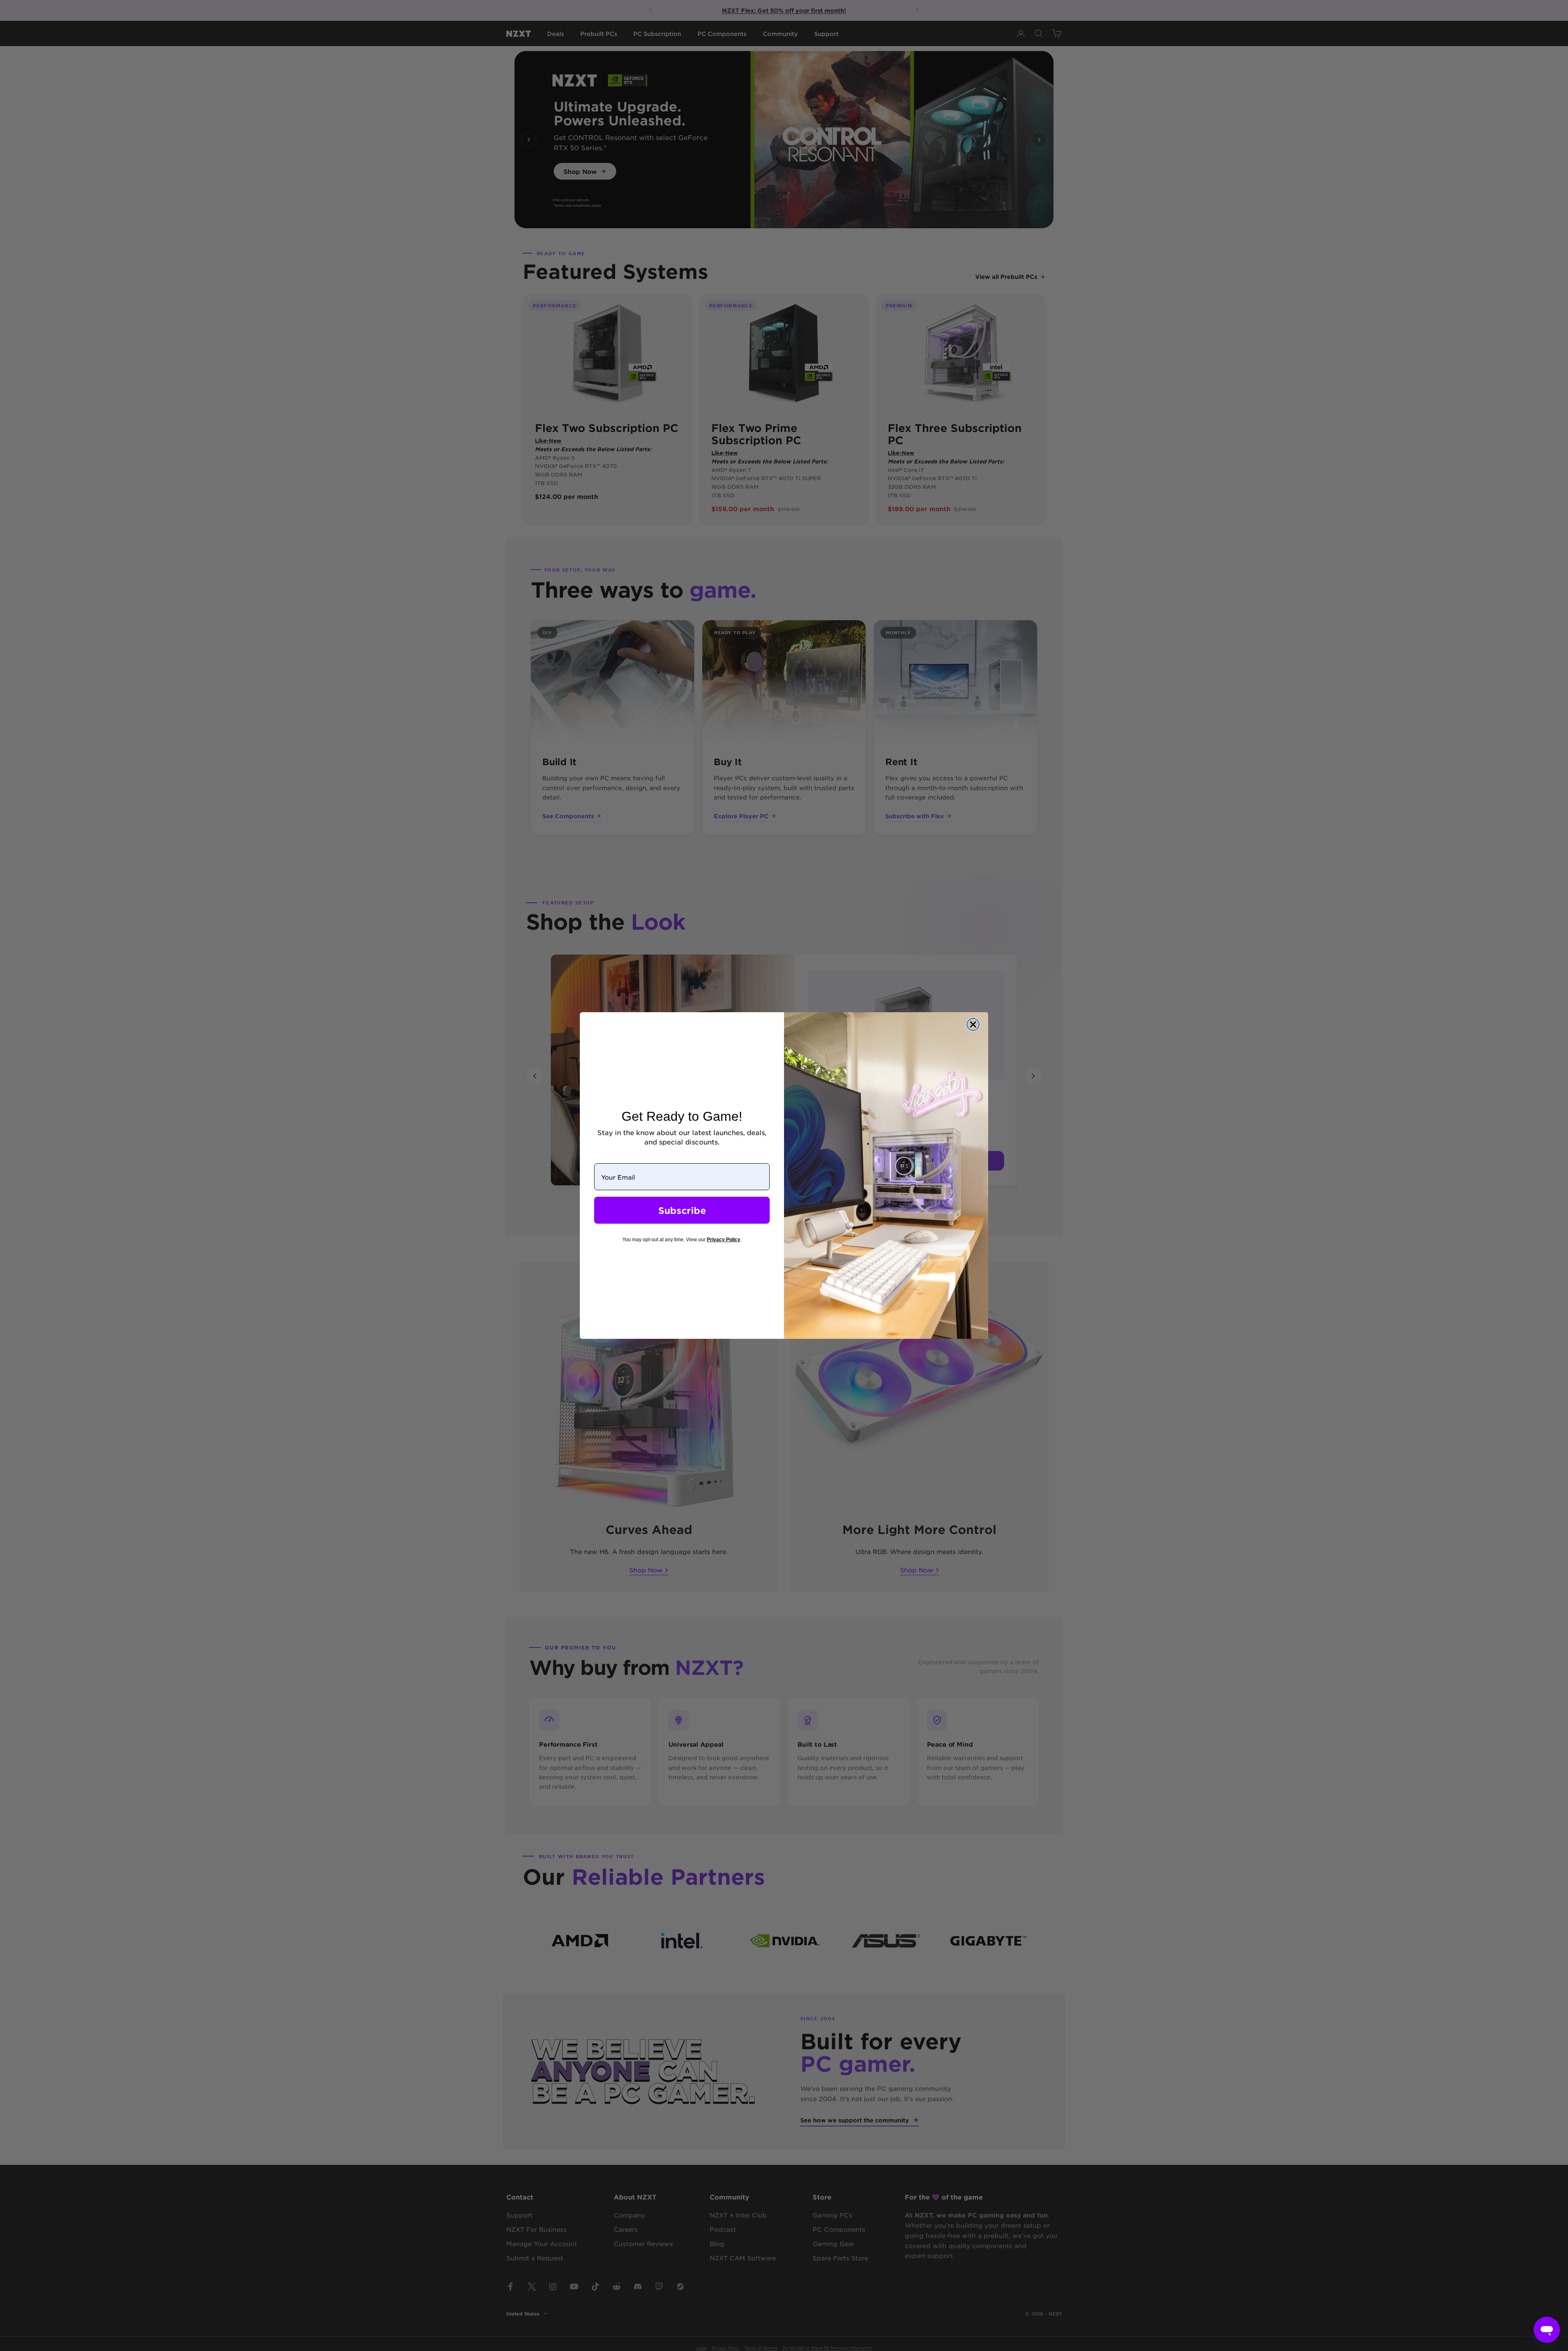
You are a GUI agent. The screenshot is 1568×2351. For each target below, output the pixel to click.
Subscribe (682, 1210)
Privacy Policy (724, 1240)
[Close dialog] (973, 1024)
